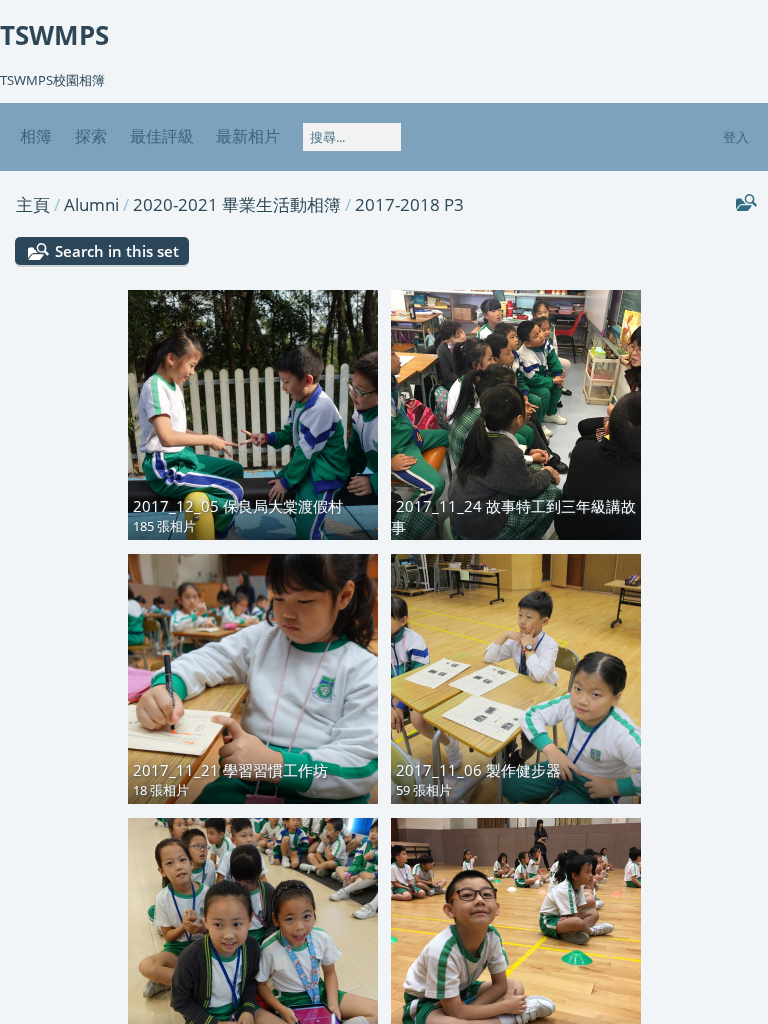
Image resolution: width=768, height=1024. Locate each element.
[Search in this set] (744, 203)
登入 (736, 137)
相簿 (36, 136)
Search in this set (117, 251)
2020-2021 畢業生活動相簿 (237, 204)
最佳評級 (162, 136)
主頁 (33, 204)
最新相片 (248, 136)
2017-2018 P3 (409, 204)
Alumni (91, 204)
